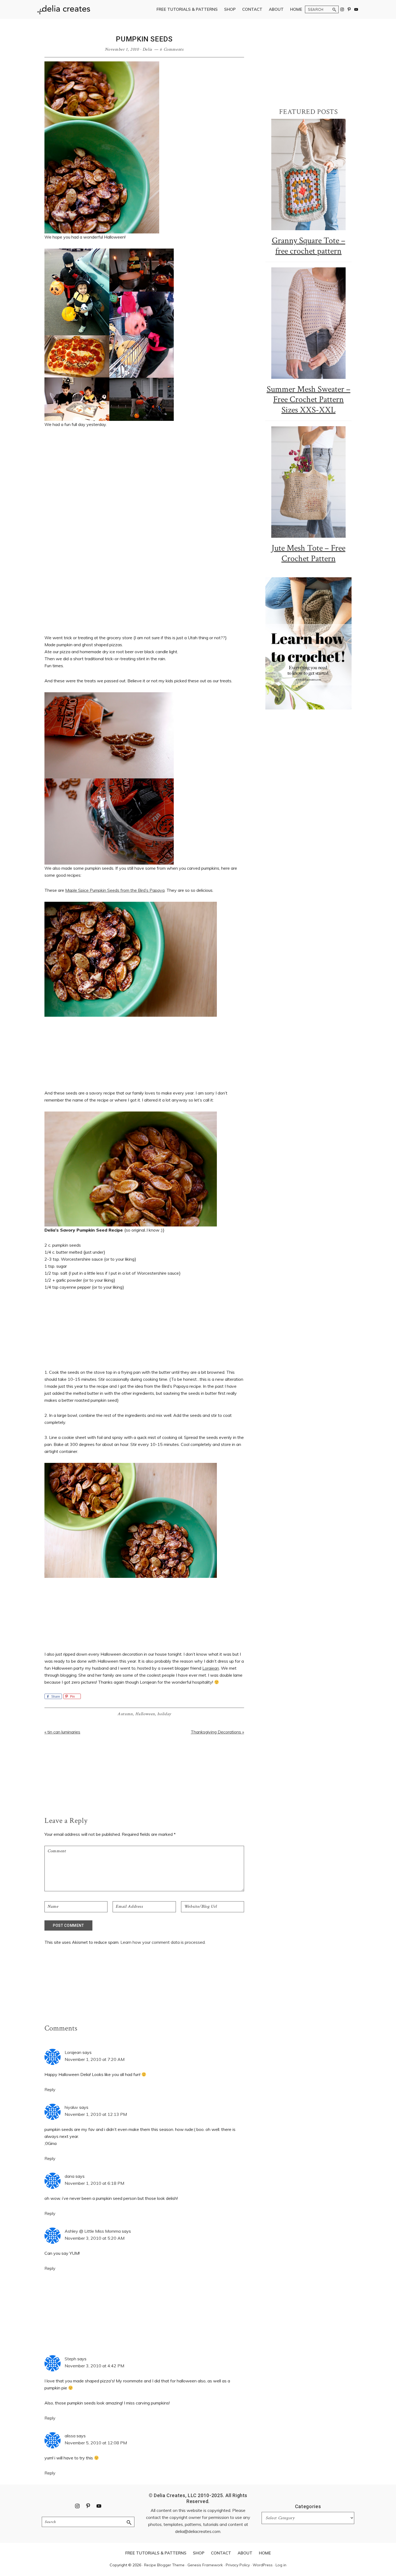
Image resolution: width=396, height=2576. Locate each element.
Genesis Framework (205, 2565)
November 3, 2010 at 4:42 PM (94, 2366)
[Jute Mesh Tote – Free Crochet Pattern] (308, 482)
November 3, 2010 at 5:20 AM (95, 2238)
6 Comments (172, 49)
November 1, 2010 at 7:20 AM (95, 2059)
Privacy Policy (238, 2565)
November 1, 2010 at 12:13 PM (96, 2114)
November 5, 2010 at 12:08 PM (96, 2443)
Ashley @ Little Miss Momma (93, 2231)
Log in (281, 2565)
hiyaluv (71, 2107)
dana (70, 2176)
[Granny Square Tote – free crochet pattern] (308, 174)
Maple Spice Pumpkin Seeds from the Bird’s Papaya (115, 890)
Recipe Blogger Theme (164, 2565)
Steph (70, 2359)
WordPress (263, 2565)
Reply (50, 2089)
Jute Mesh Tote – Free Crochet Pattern (308, 553)
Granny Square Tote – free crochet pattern (309, 246)
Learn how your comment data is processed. (163, 1942)
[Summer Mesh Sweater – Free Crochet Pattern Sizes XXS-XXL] (308, 323)
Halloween (145, 1714)
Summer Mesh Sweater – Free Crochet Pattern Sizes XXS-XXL (309, 400)
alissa (70, 2436)
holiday (164, 1714)
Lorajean (211, 1668)
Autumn (125, 1714)
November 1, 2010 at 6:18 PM (94, 2183)
